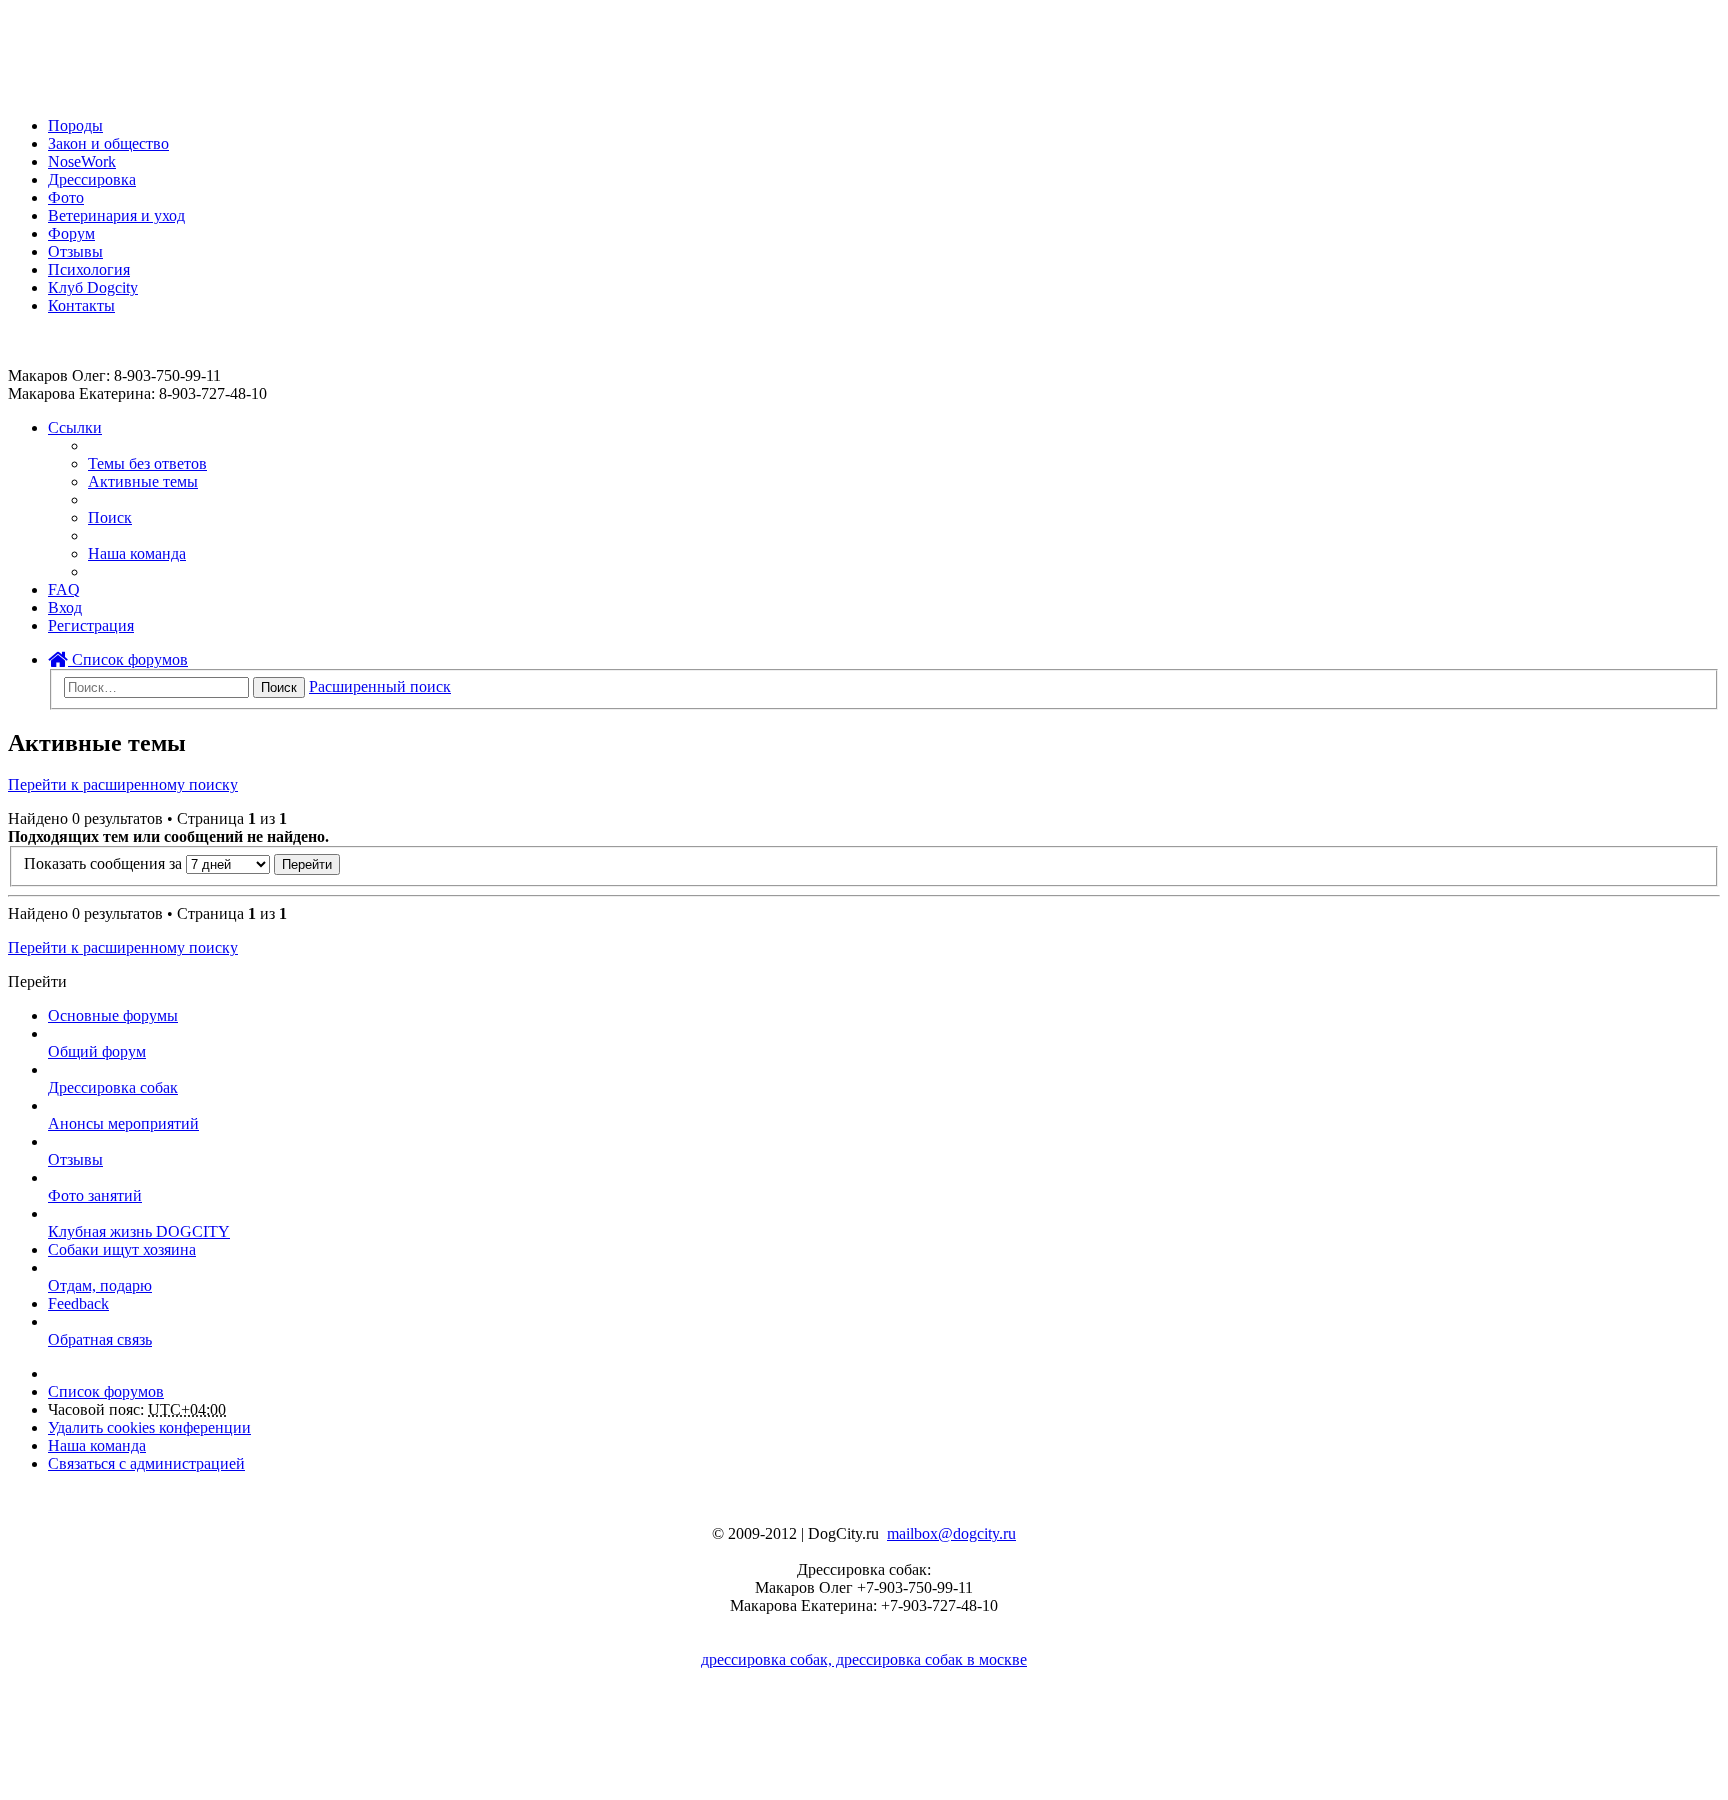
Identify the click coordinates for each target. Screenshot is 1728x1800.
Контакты (81, 305)
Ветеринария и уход (116, 215)
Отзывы (75, 251)
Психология (89, 269)
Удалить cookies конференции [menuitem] (149, 1427)
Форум (71, 233)
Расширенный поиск (380, 686)
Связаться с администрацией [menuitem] (146, 1463)
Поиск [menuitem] (110, 517)
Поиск (279, 687)
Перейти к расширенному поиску (123, 784)
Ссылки (75, 427)
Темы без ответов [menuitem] (147, 463)
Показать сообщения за (105, 863)
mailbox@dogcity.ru (951, 1533)
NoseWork (82, 161)
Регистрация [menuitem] (91, 625)
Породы (75, 125)
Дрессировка (92, 179)
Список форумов (128, 659)
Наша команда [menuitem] (137, 553)
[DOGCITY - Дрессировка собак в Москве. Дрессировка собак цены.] (80, 91)
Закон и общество (108, 143)
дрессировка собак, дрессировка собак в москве (864, 1659)
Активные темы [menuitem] (143, 481)
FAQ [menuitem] (64, 589)
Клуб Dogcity (93, 287)
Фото (66, 197)
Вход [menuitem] (65, 607)
